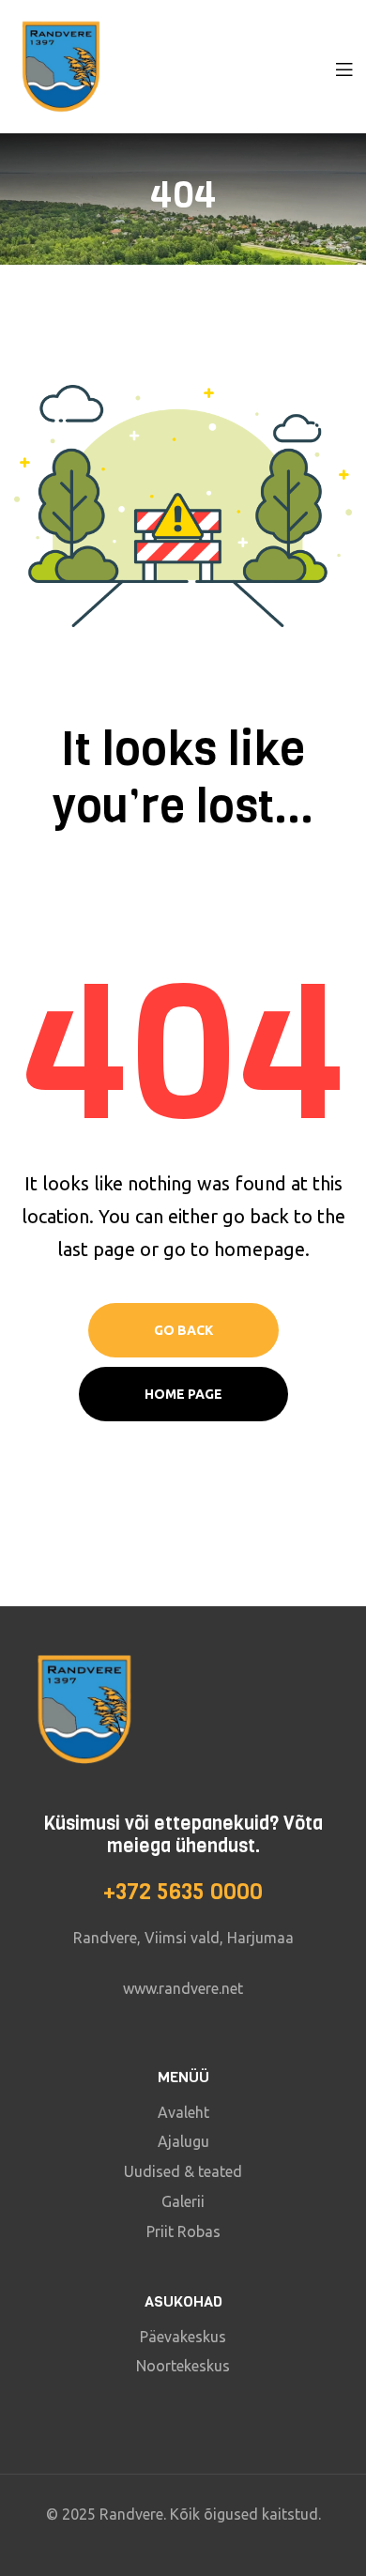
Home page (183, 1394)
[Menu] (344, 67)
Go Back (183, 1330)
